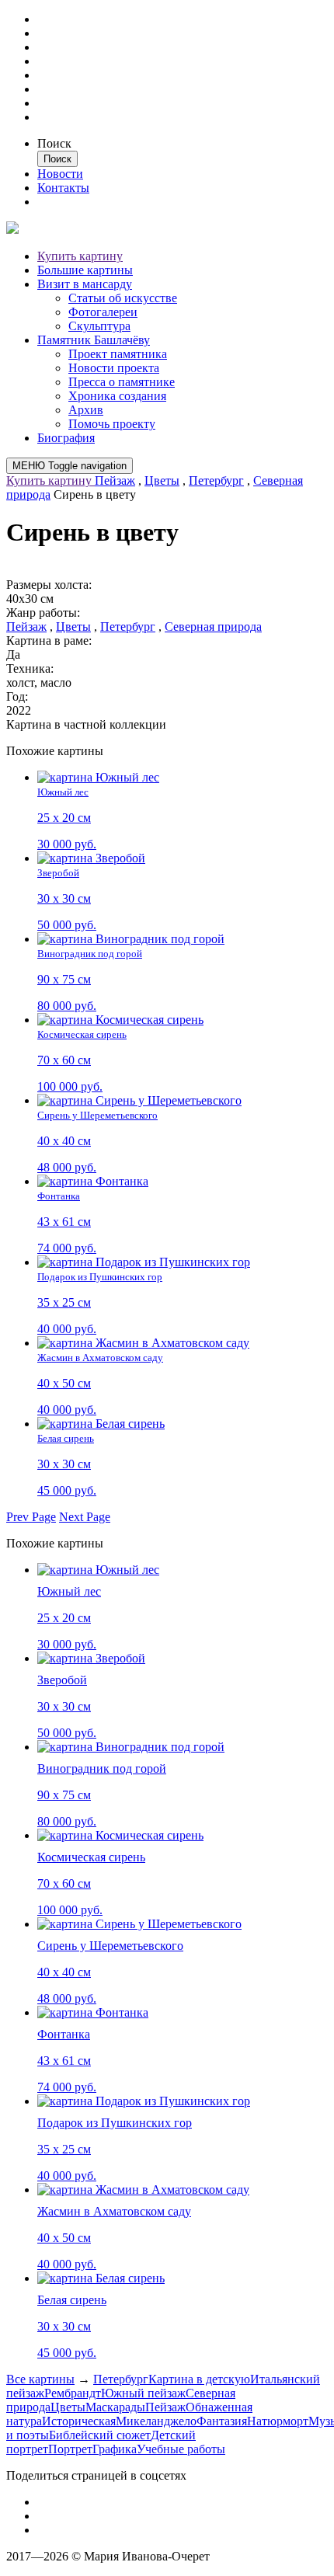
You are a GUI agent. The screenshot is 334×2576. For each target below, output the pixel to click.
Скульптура (99, 326)
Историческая (79, 2421)
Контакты (63, 188)
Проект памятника (118, 354)
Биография (66, 438)
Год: (17, 696)
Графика (115, 2449)
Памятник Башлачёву (94, 340)
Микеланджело (156, 2421)
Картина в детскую (199, 2379)
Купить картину (80, 256)
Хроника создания (117, 396)
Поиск (54, 143)
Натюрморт (278, 2421)
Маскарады (115, 2407)
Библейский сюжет (100, 2435)
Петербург (216, 480)
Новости (60, 174)
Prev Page (31, 1517)
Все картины (40, 2379)
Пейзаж (115, 480)
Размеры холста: (49, 585)
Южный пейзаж (143, 2393)
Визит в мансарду (85, 284)
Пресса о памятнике (122, 382)
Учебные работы (181, 2449)
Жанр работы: (43, 613)
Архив (86, 410)
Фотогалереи (103, 312)
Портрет (70, 2449)
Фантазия (222, 2421)
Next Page (85, 1517)
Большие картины (85, 270)
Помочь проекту (112, 424)
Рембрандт (73, 2393)
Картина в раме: (49, 641)
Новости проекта (114, 368)
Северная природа (213, 627)
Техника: (30, 668)
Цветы (162, 480)
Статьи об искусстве (123, 298)
